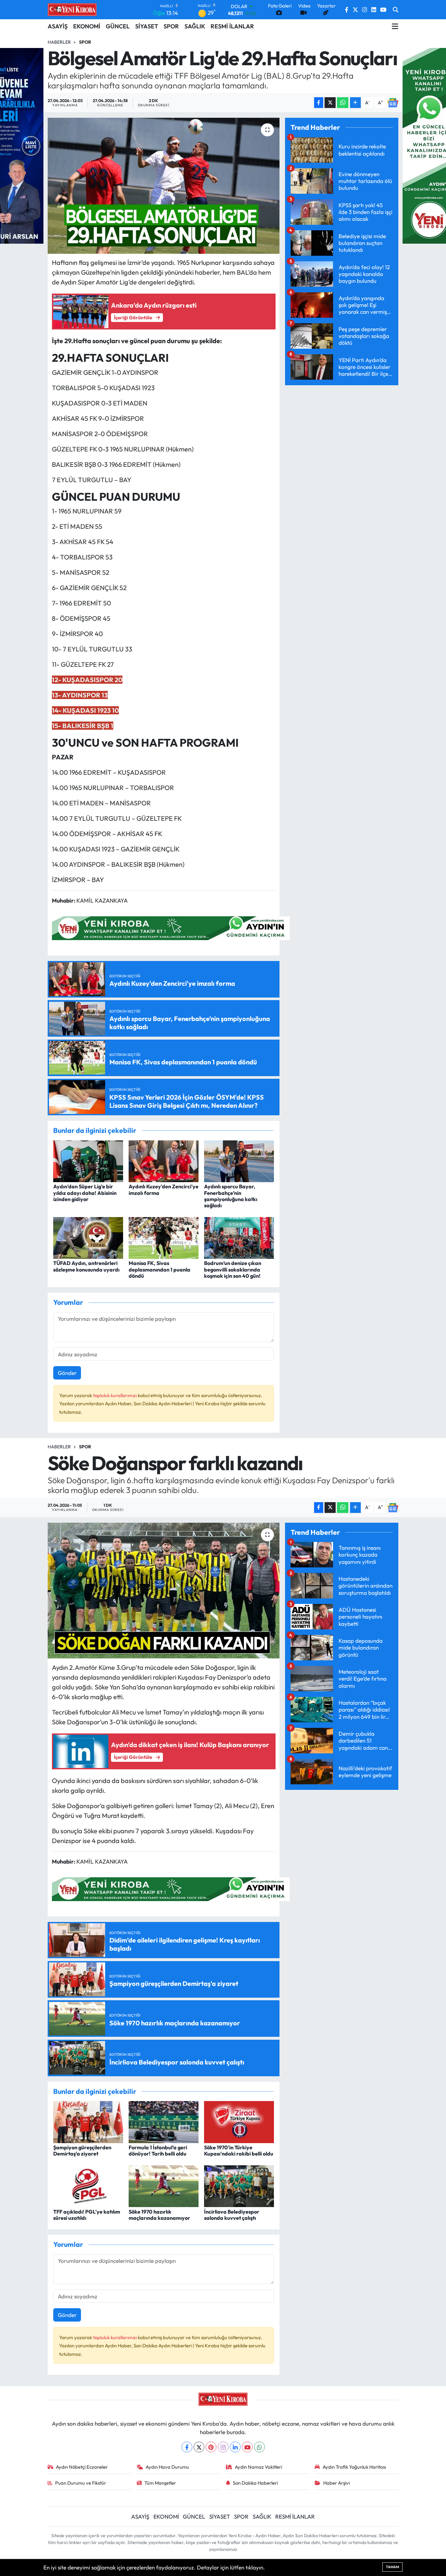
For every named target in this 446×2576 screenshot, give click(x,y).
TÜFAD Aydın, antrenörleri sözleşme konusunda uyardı (86, 1266)
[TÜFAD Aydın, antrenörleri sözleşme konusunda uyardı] (88, 1237)
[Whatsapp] (259, 2447)
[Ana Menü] (395, 26)
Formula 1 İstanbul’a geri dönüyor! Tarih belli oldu (158, 2150)
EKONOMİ (87, 26)
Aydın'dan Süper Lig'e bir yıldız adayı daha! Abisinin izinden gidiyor (85, 1193)
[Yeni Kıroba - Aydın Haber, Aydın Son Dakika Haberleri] (72, 9)
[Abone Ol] (393, 103)
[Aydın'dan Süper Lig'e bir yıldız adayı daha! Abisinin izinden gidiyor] (88, 1160)
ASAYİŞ (58, 26)
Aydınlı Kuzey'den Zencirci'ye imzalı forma (164, 1189)
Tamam (392, 2567)
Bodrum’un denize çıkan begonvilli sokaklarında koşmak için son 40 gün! (233, 1269)
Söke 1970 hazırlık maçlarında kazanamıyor (159, 2215)
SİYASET (147, 26)
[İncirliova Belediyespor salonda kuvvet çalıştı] (239, 2185)
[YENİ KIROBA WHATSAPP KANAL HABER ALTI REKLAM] (171, 927)
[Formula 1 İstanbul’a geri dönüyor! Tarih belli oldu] (164, 2121)
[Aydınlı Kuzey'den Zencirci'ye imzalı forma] (164, 1160)
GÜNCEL (118, 26)
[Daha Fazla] (355, 103)
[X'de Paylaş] (330, 103)
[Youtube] (247, 2447)
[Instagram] (223, 2447)
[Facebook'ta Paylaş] (319, 103)
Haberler (59, 42)
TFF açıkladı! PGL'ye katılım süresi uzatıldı (87, 2215)
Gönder (67, 1373)
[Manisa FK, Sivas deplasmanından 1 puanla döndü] (164, 1237)
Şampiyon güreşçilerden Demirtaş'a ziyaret (82, 2150)
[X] (199, 2447)
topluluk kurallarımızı (115, 1395)
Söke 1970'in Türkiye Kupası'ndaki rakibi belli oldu (239, 2150)
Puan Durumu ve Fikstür (81, 2483)
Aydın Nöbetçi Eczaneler (82, 2467)
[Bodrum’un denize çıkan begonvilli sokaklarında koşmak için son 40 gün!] (239, 1237)
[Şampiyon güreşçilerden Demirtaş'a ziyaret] (88, 2121)
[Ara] (396, 10)
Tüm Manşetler (160, 2483)
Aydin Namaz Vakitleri (258, 2467)
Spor (85, 42)
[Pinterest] (211, 2447)
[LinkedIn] (235, 2447)
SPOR (171, 26)
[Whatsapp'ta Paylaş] (343, 103)
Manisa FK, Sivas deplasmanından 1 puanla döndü (159, 1269)
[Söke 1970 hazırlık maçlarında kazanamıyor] (164, 2185)
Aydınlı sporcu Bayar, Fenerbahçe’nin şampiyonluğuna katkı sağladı (231, 1196)
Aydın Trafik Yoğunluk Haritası (354, 2467)
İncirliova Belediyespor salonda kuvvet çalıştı (232, 2215)
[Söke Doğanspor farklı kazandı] (164, 1591)
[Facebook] (187, 2447)
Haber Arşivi (336, 2483)
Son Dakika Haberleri (255, 2483)
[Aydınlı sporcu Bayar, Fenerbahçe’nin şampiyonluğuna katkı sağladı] (239, 1160)
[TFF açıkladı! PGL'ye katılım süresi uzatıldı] (88, 2185)
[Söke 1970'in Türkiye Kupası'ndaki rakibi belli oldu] (239, 2121)
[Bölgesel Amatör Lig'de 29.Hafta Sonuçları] (164, 186)
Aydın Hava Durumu (167, 2467)
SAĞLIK (195, 26)
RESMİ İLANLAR (232, 26)
